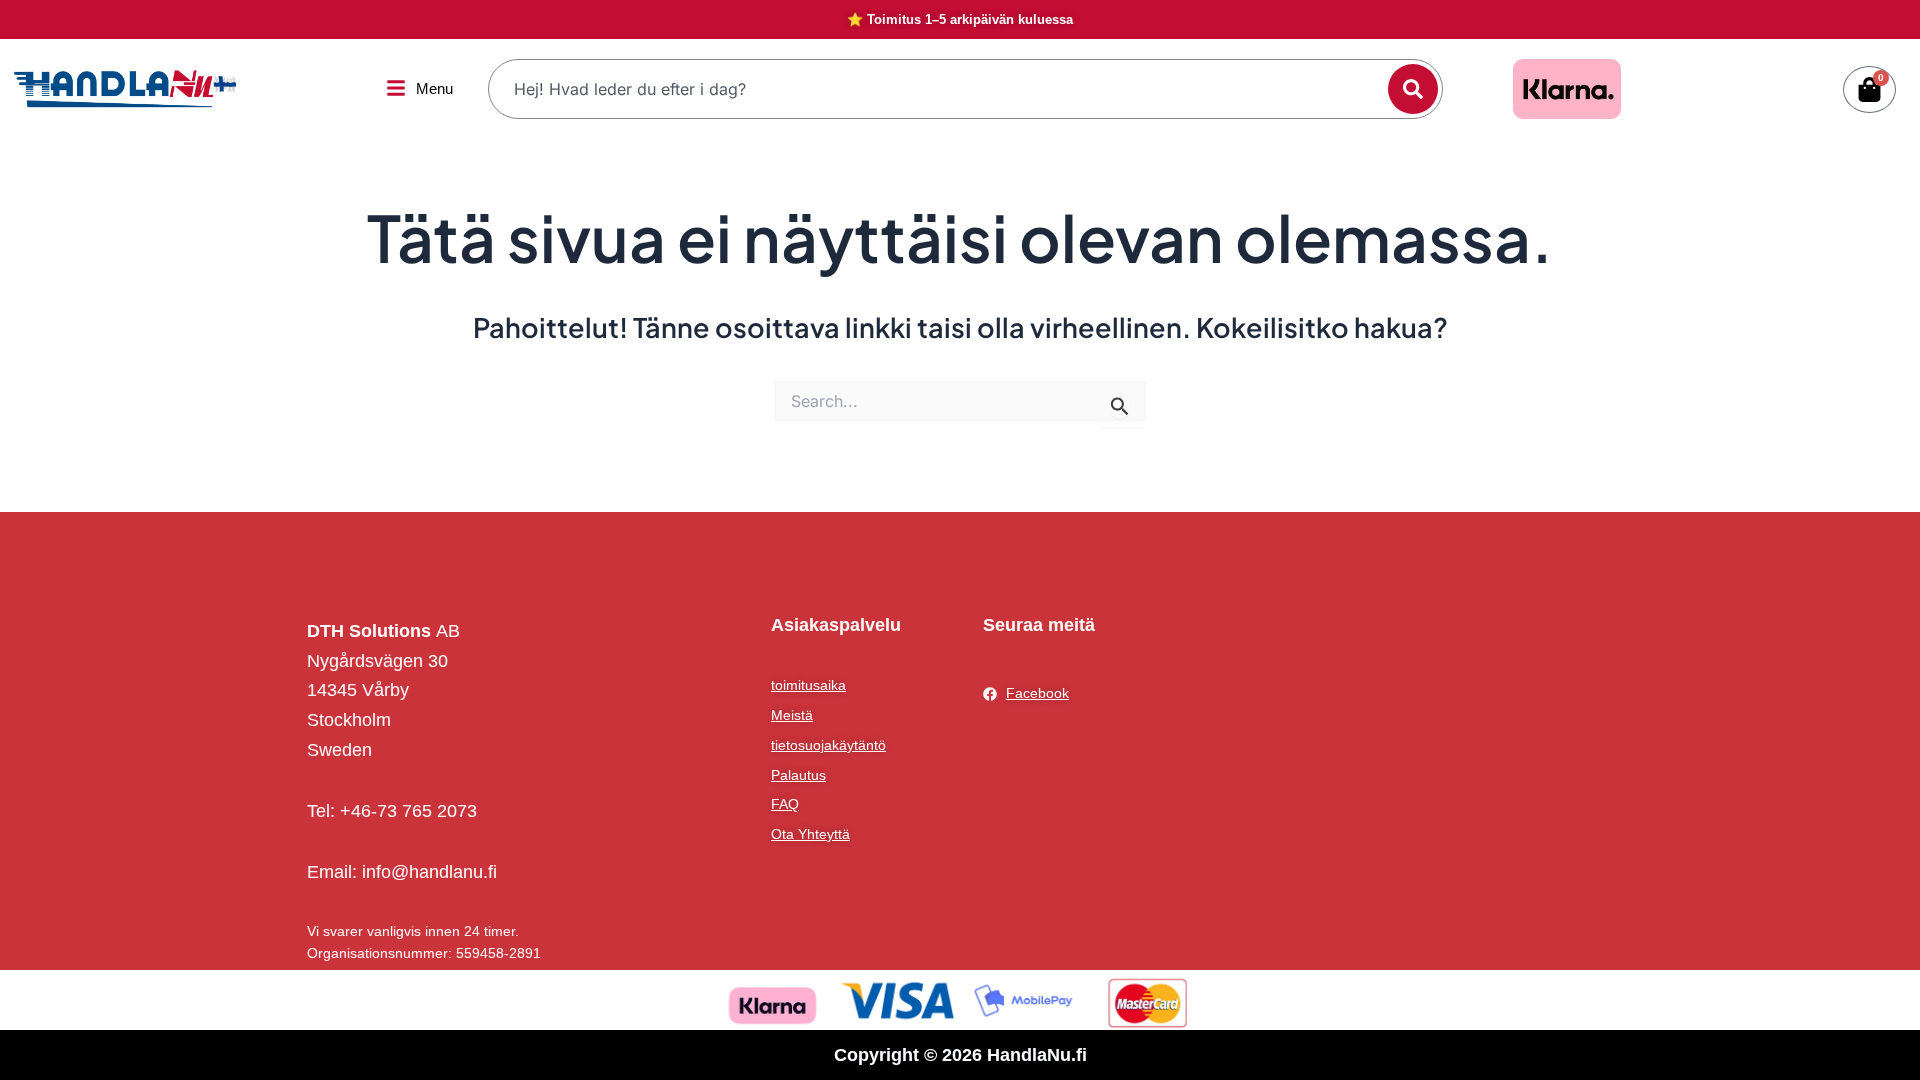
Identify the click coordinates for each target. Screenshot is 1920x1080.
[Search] (1413, 89)
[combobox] (940, 89)
